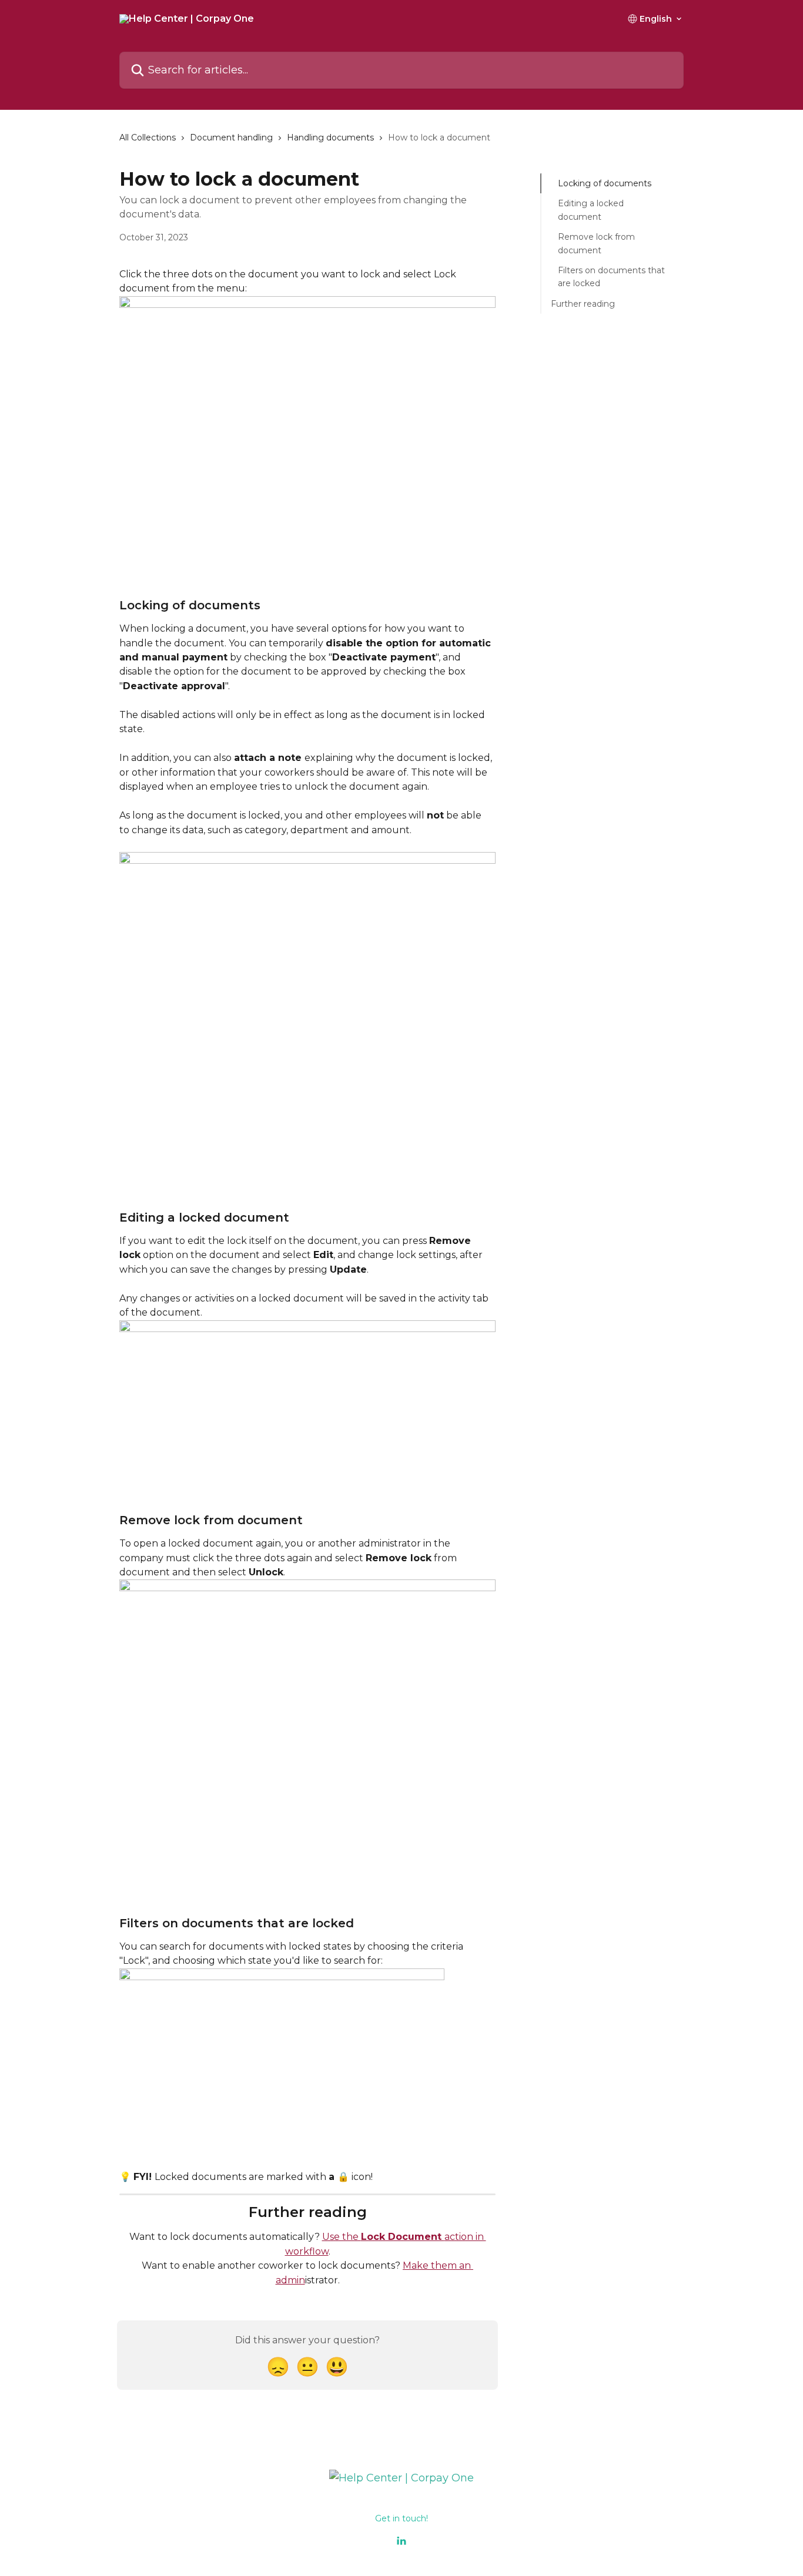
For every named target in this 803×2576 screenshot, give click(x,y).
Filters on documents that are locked (611, 277)
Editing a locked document (591, 210)
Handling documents (330, 137)
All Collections (148, 137)
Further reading (583, 304)
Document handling (231, 137)
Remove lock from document (596, 243)
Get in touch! (401, 2518)
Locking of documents (605, 183)
